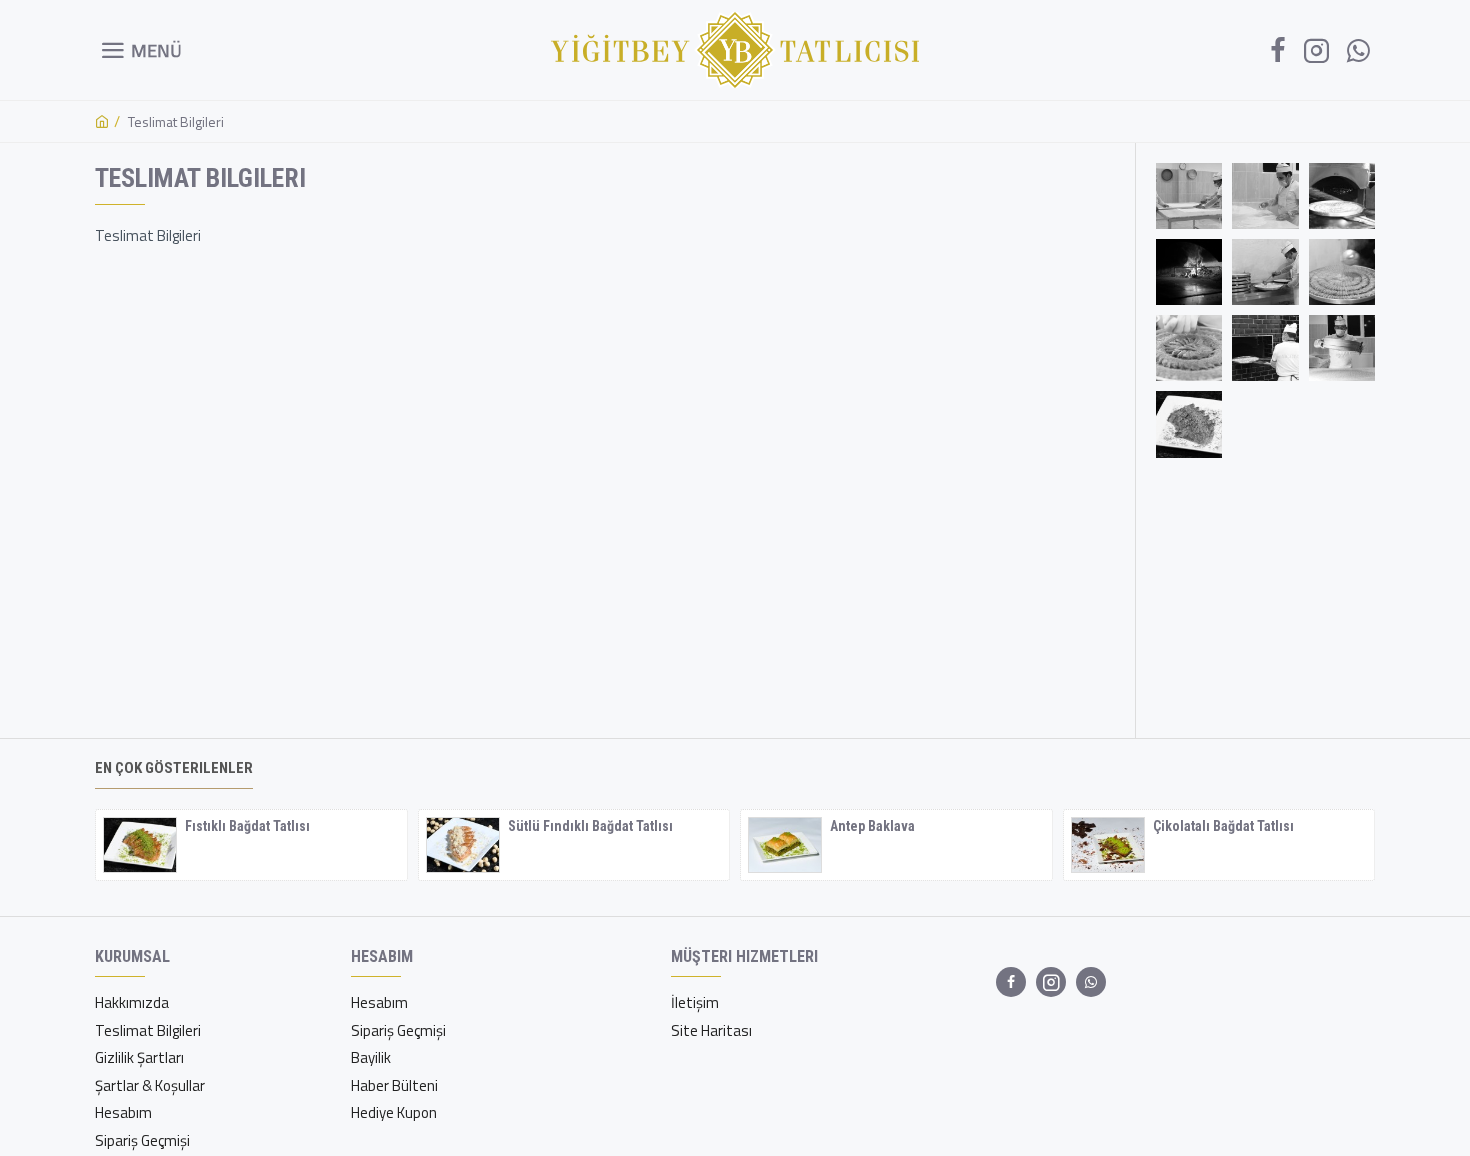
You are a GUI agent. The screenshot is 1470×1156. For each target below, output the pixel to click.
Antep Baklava (872, 826)
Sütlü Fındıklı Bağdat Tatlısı (590, 826)
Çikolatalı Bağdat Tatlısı (1223, 826)
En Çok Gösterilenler (174, 768)
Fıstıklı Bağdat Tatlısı (247, 826)
